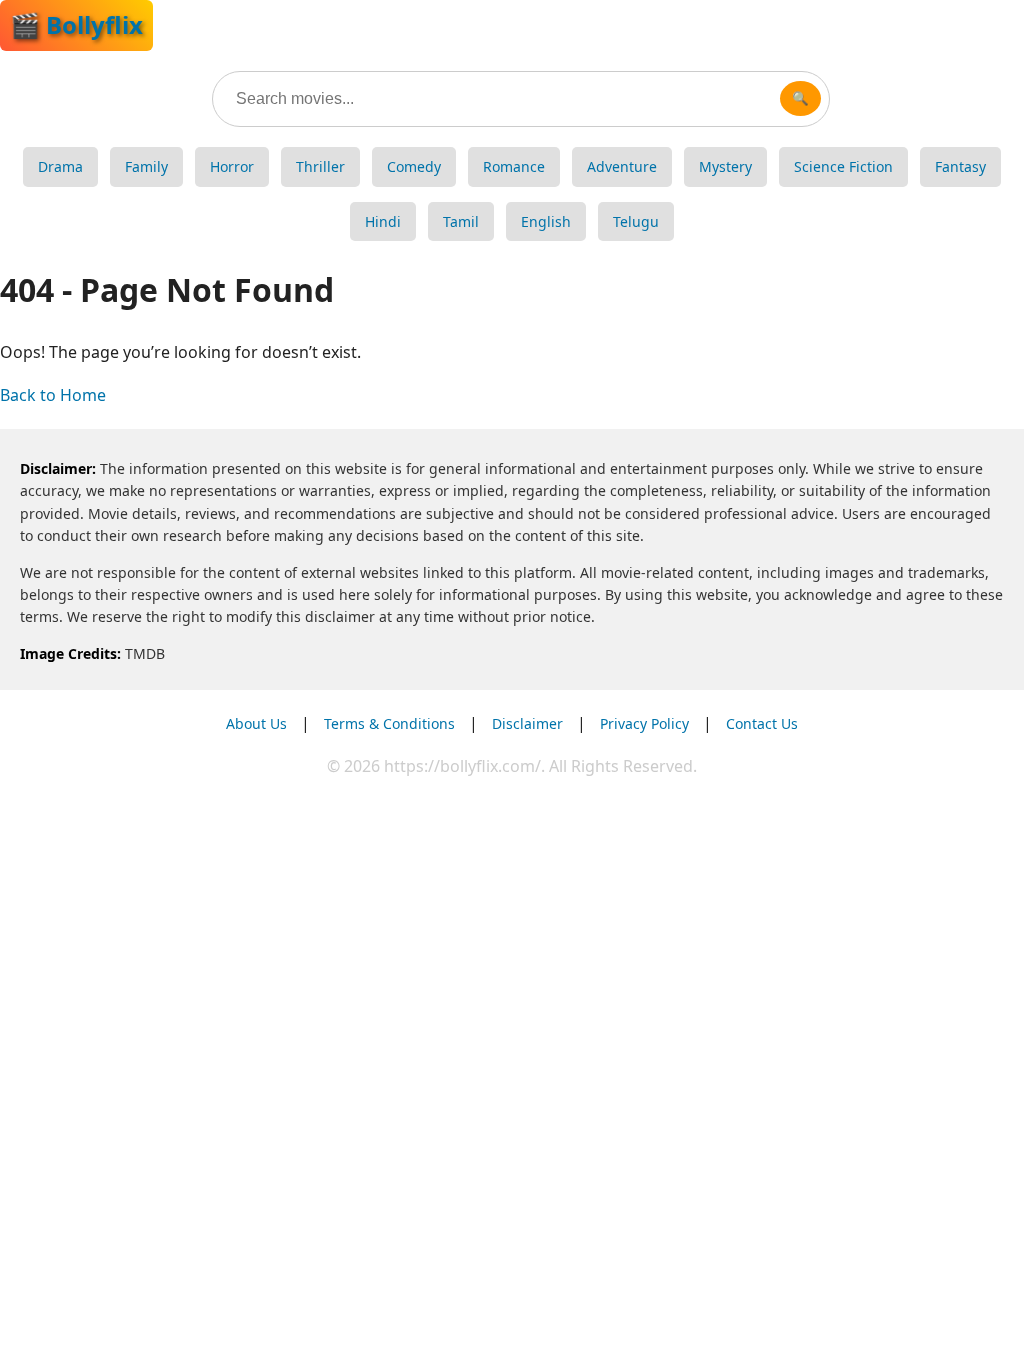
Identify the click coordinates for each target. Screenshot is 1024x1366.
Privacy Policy (644, 723)
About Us (256, 723)
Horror (232, 166)
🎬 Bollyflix (76, 24)
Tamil (461, 221)
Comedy (414, 166)
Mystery (725, 166)
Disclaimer (527, 723)
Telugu (636, 221)
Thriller (320, 166)
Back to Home (53, 395)
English (546, 221)
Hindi (383, 221)
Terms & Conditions (389, 723)
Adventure (622, 166)
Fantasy (960, 166)
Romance (514, 166)
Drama (60, 166)
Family (146, 166)
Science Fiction (843, 166)
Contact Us (762, 723)
